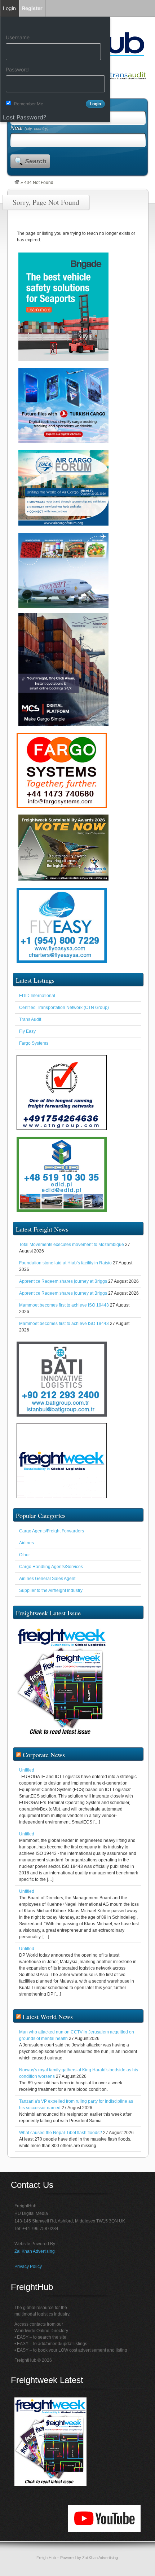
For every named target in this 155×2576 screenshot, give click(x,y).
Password (17, 69)
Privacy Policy (28, 2266)
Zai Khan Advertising (35, 2251)
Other (25, 1555)
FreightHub (46, 2558)
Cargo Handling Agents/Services (51, 1567)
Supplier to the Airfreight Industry (51, 1590)
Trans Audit (30, 1019)
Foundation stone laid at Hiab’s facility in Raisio (65, 1263)
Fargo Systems (34, 1043)
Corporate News (44, 1755)
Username (18, 37)
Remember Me (29, 104)
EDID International (37, 996)
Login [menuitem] (9, 8)
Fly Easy (27, 1031)
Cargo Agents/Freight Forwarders (52, 1531)
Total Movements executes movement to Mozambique (72, 1245)
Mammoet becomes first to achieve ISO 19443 (64, 1305)
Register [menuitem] (32, 8)
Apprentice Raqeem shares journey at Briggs (63, 1281)
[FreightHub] (17, 183)
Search (36, 161)
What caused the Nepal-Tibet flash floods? (61, 2133)
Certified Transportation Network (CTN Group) (64, 1008)
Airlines (26, 1543)
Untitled (27, 1770)
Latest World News (48, 2017)
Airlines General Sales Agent (47, 1579)
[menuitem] (55, 24)
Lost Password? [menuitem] (25, 117)
